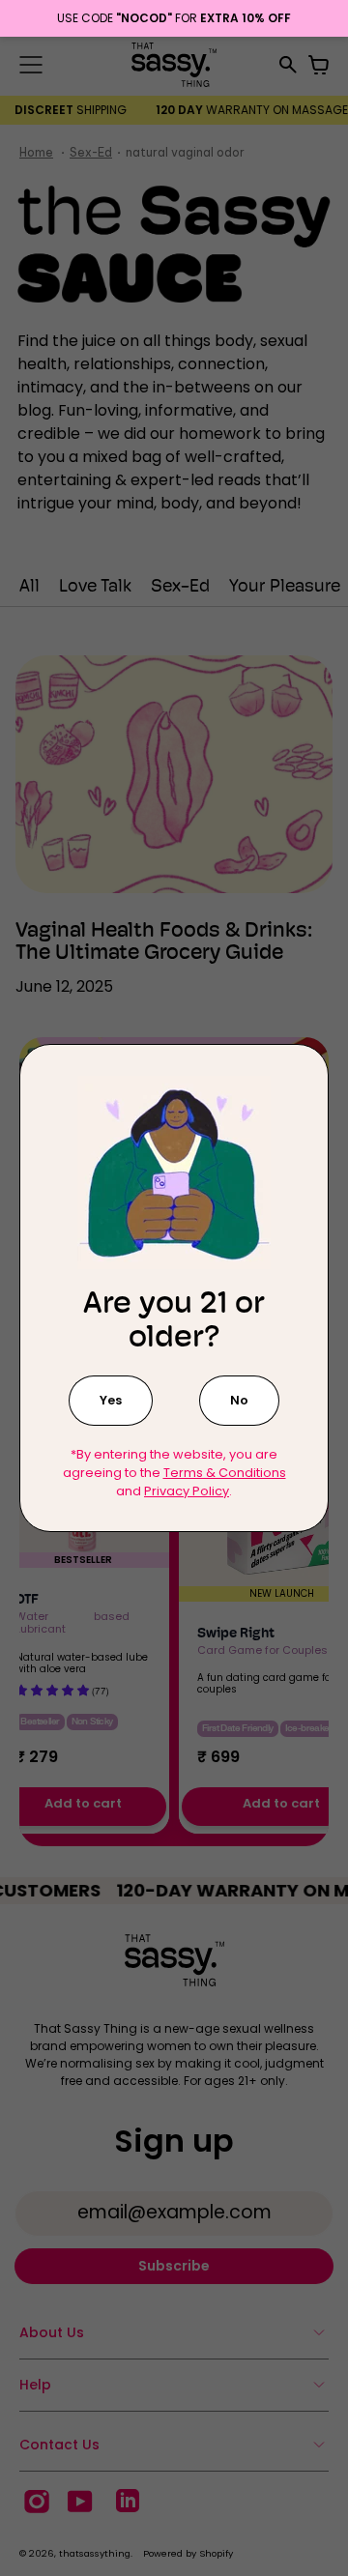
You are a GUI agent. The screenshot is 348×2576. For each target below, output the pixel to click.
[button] (111, 1400)
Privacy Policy (187, 1491)
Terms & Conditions (225, 1473)
